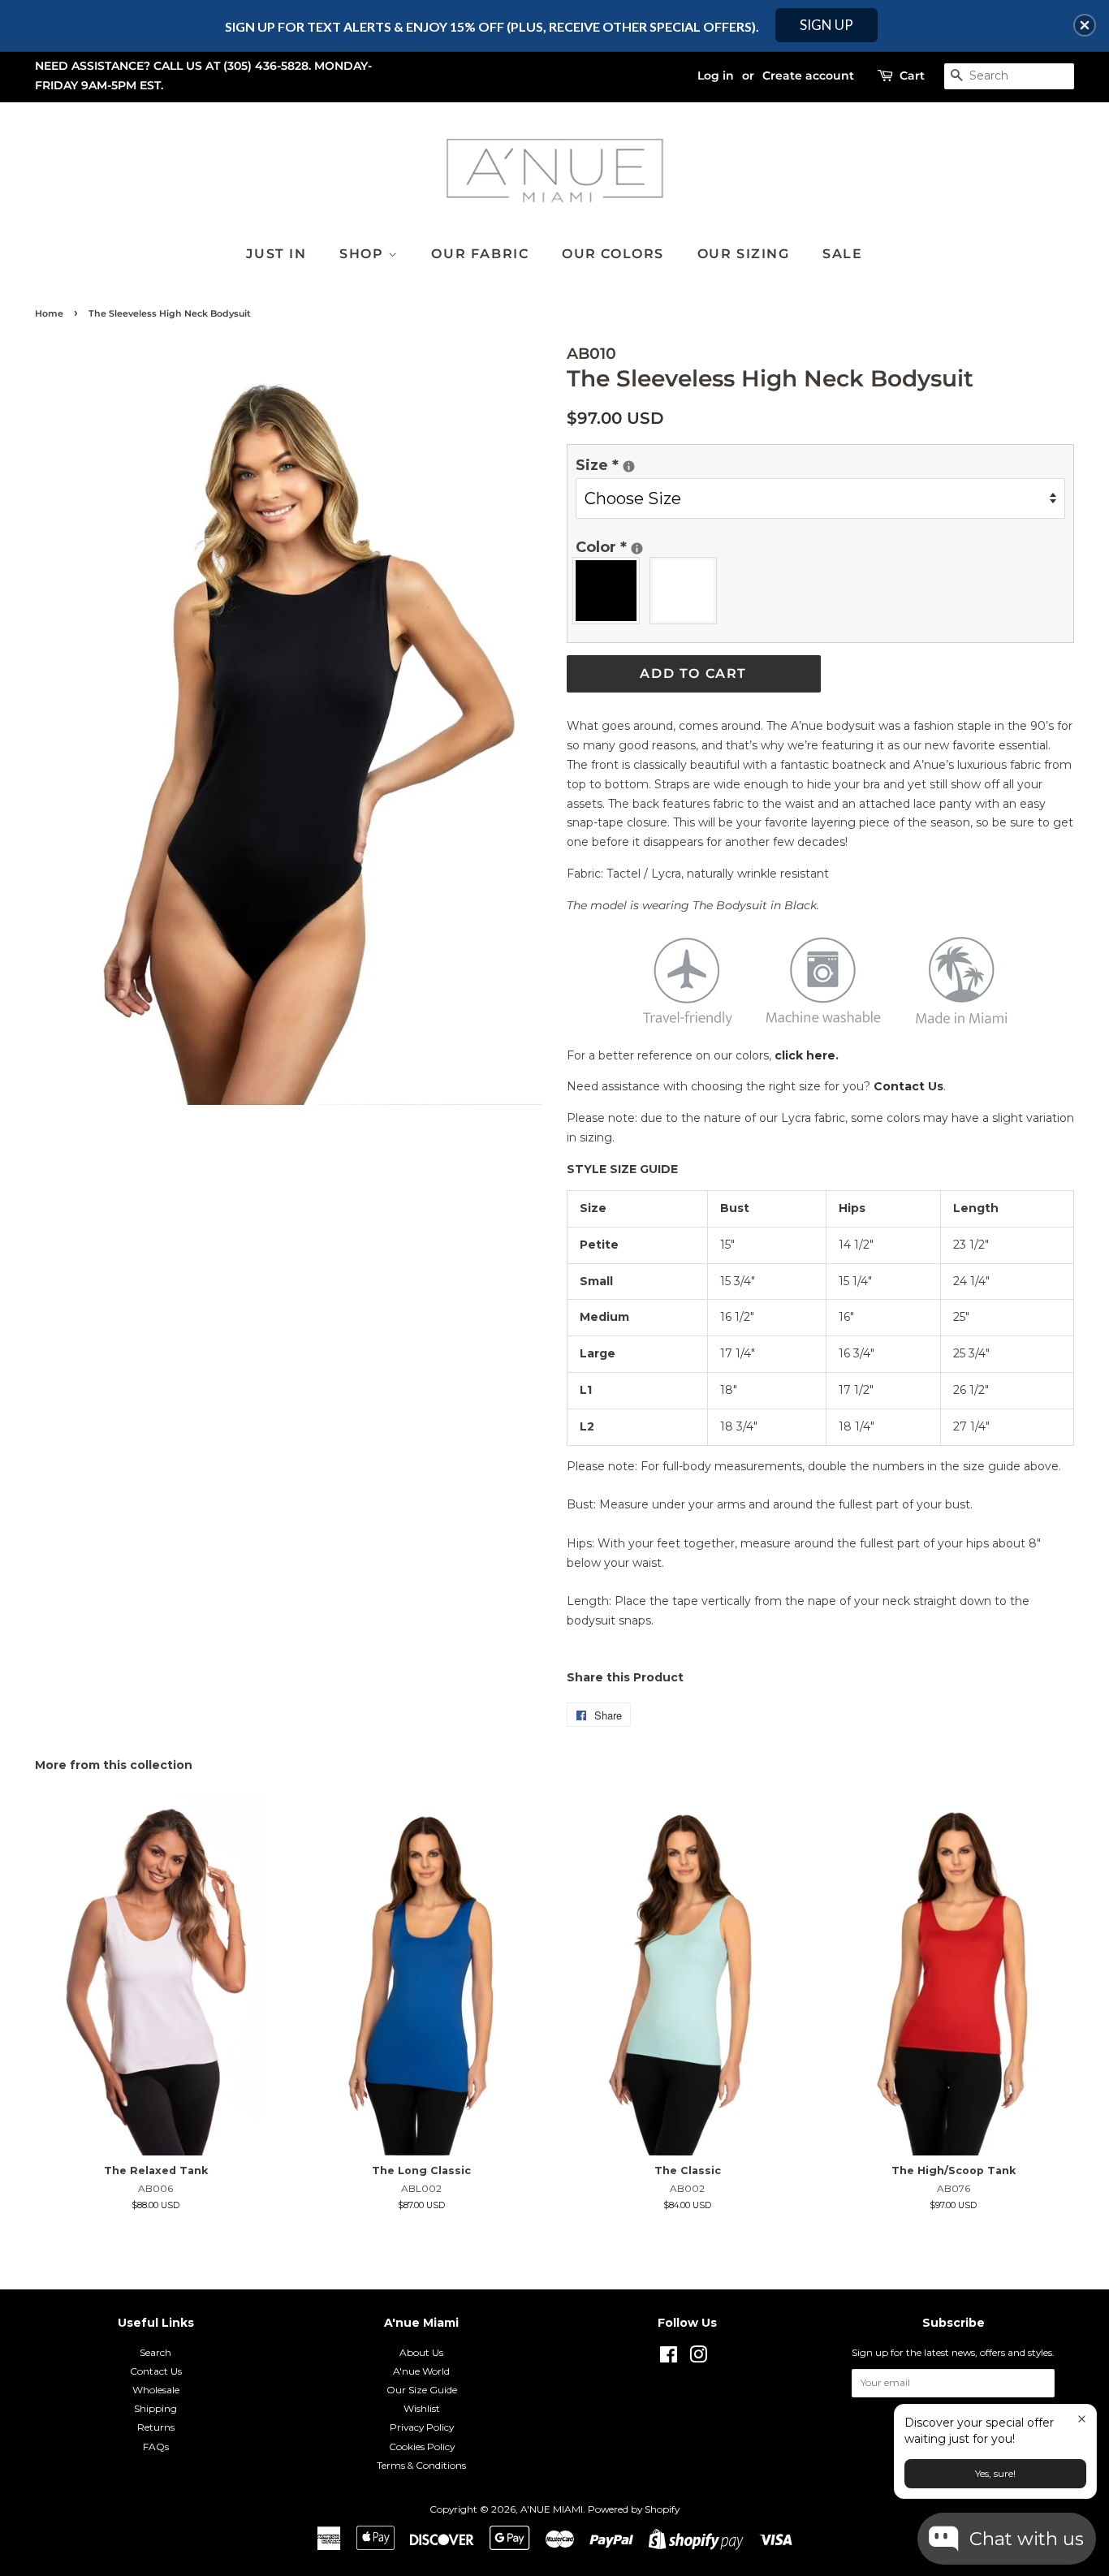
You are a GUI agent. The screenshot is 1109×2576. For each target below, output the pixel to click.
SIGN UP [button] (826, 25)
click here (805, 1055)
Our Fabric (480, 254)
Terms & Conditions (421, 2465)
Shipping (155, 2408)
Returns (156, 2427)
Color (628, 546)
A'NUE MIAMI (552, 2509)
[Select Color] (637, 548)
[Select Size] (629, 466)
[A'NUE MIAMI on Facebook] (669, 2358)
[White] (687, 591)
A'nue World (421, 2371)
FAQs (156, 2447)
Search (155, 2352)
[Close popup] (1082, 2419)
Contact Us (908, 1086)
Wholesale (156, 2390)
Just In (276, 254)
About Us (421, 2352)
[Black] (610, 591)
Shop (364, 254)
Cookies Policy (422, 2447)
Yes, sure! (995, 2473)
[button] (1085, 25)
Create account (808, 76)
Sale (842, 254)
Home (49, 314)
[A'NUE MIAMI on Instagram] (698, 2358)
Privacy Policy (422, 2427)
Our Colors (613, 254)
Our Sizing (744, 254)
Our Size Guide (422, 2390)
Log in (716, 76)
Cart (912, 76)
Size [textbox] (628, 464)
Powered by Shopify (634, 2509)
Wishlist (422, 2408)
